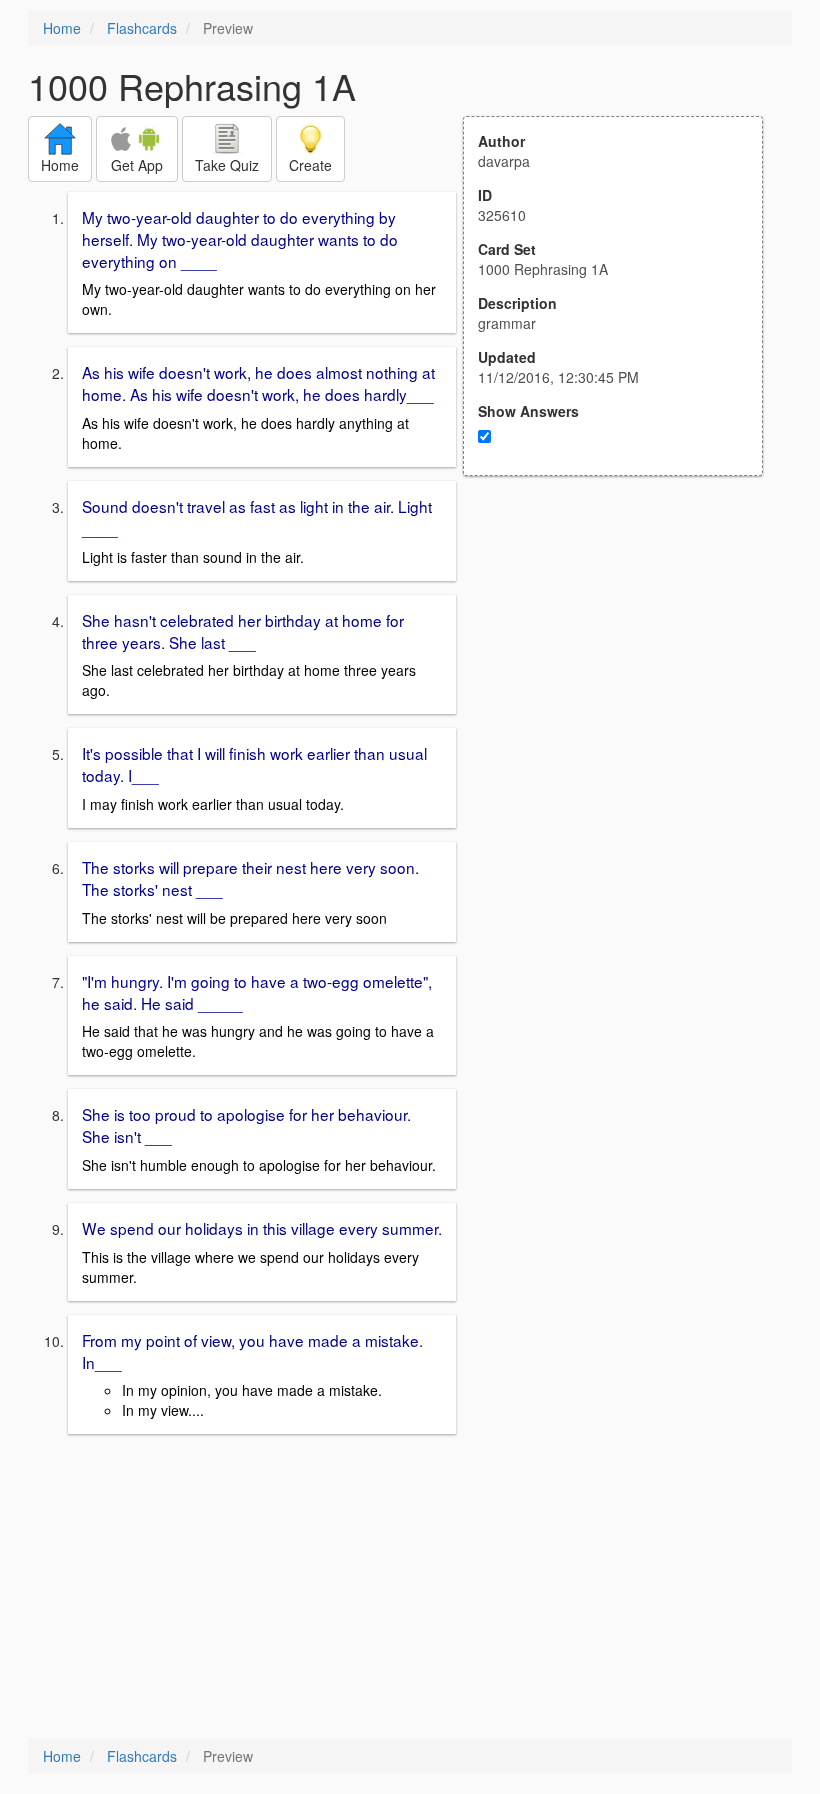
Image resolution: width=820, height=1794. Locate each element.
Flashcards (142, 28)
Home (62, 28)
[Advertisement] (624, 672)
